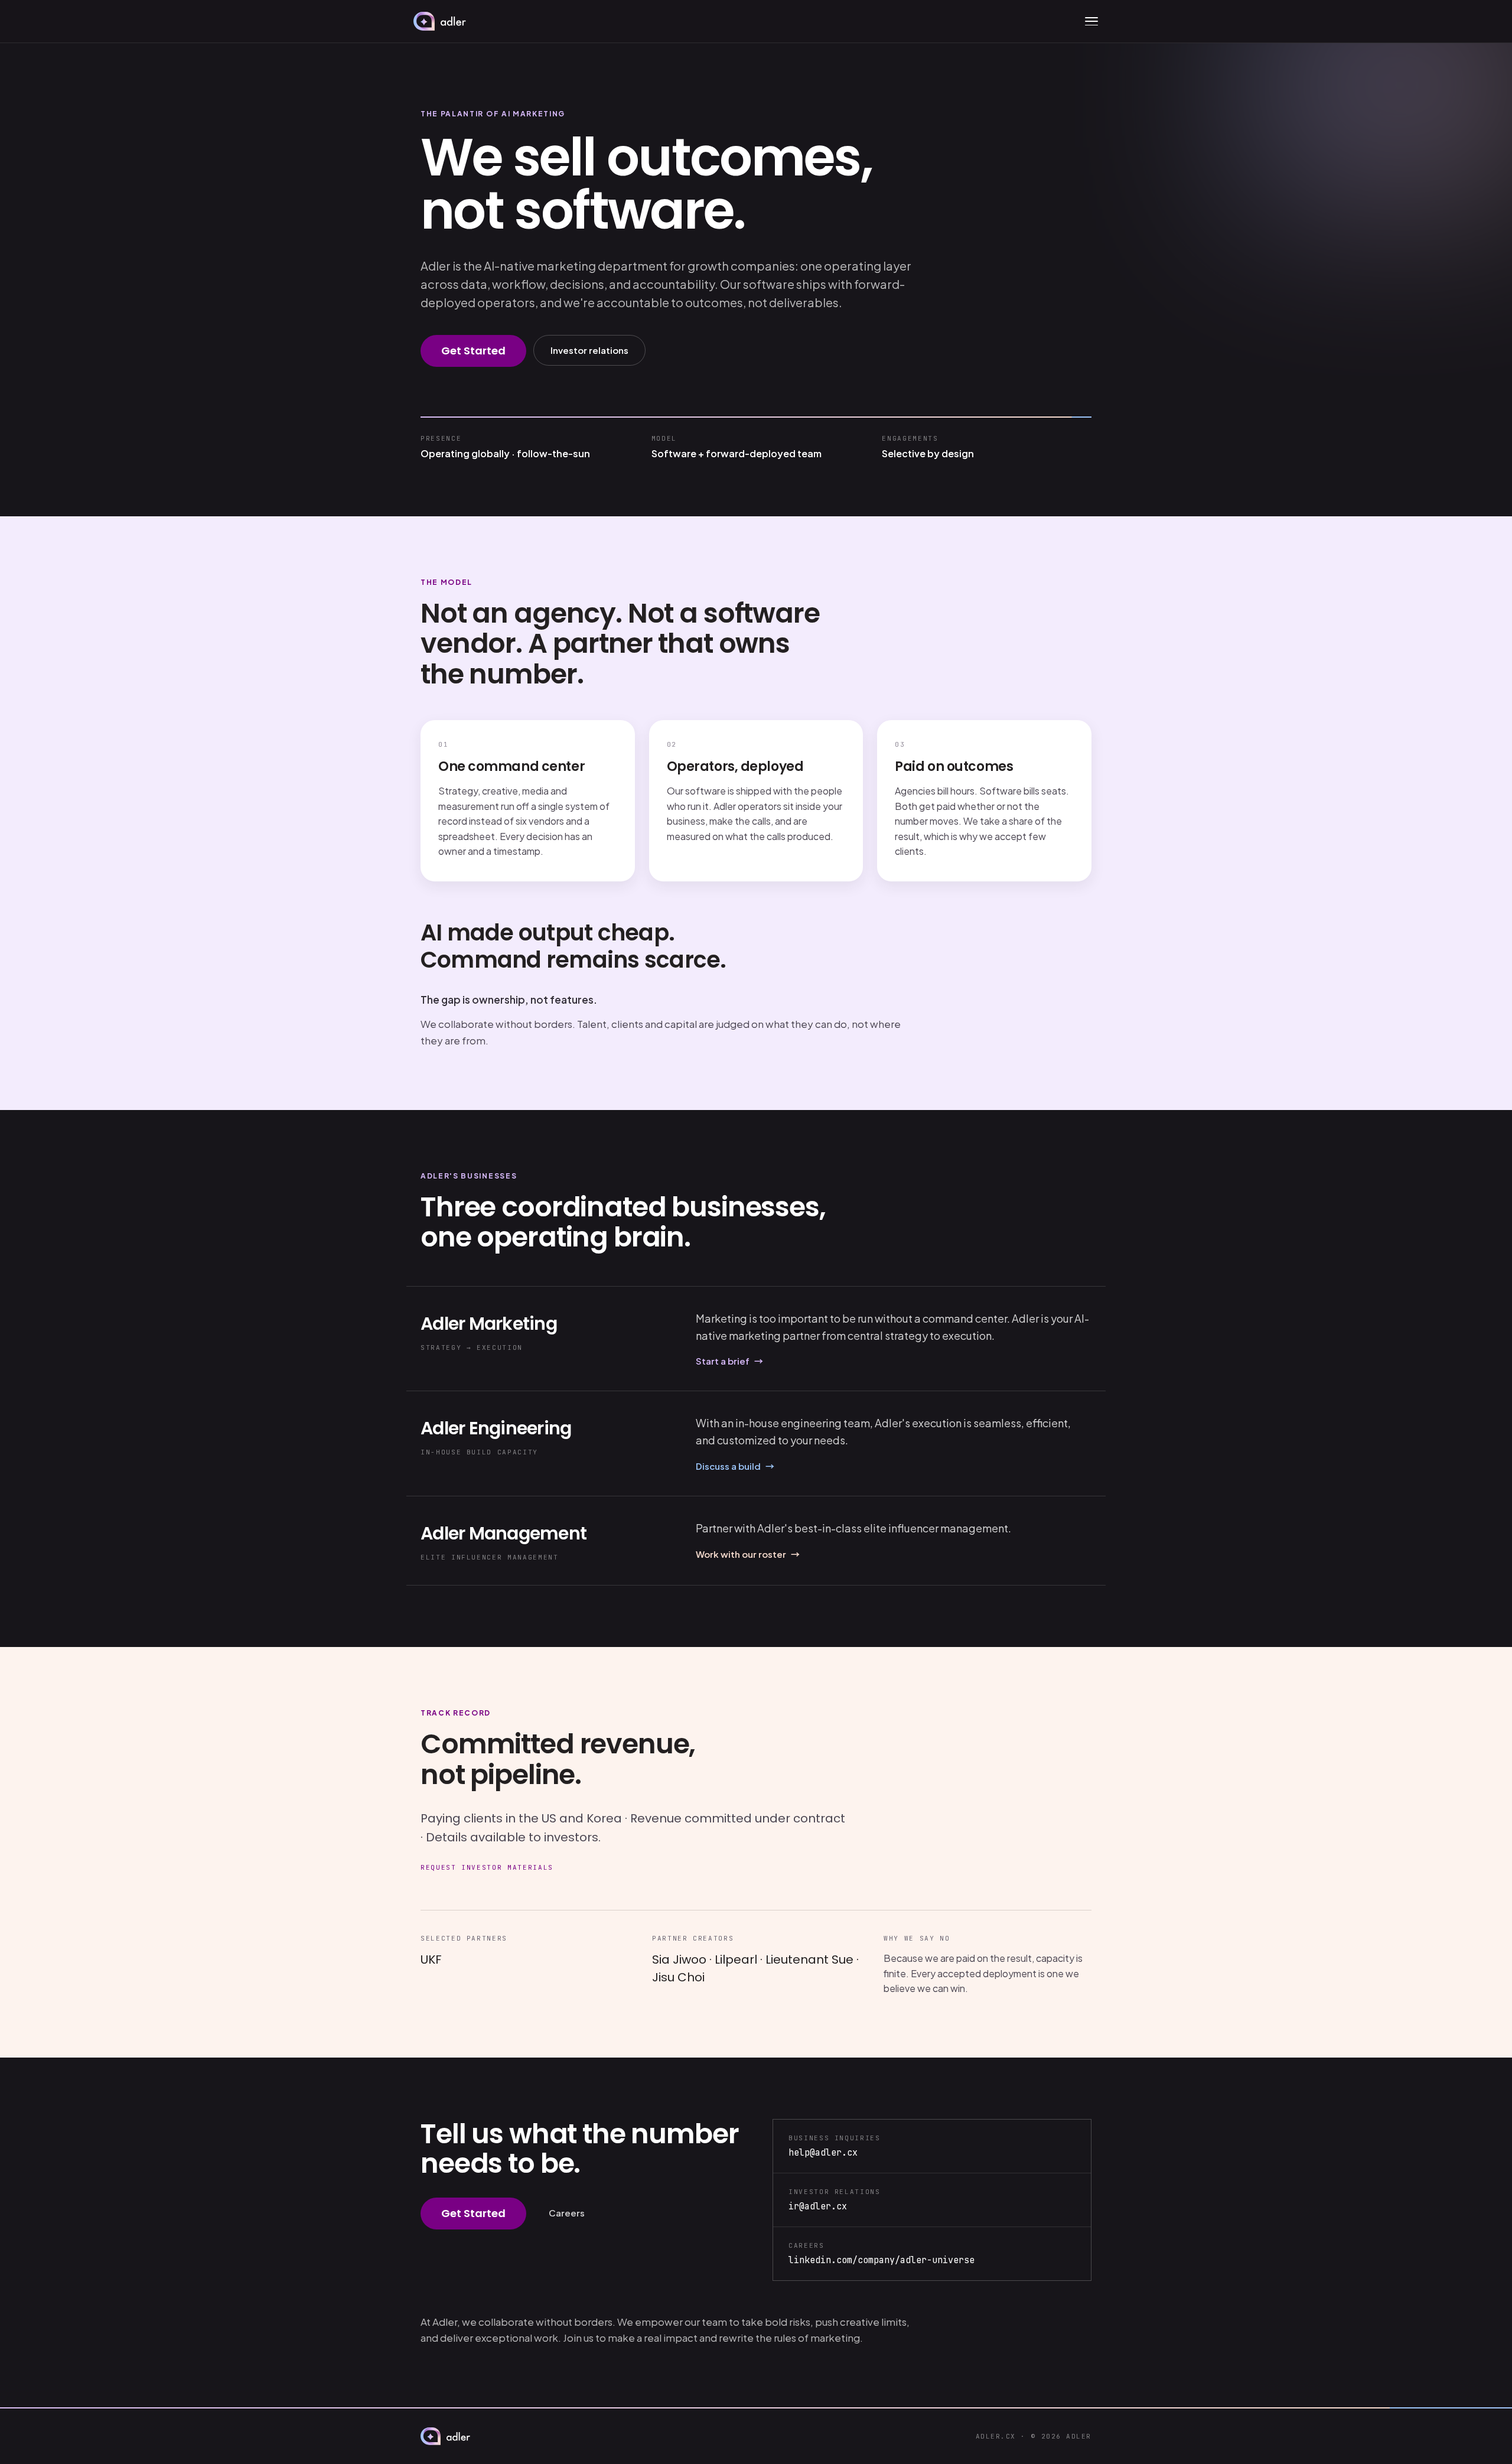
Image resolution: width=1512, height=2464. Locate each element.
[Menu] (1091, 21)
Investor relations (589, 350)
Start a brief (729, 1361)
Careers (567, 2213)
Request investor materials (487, 1867)
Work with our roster (748, 1554)
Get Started (473, 351)
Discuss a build (735, 1466)
